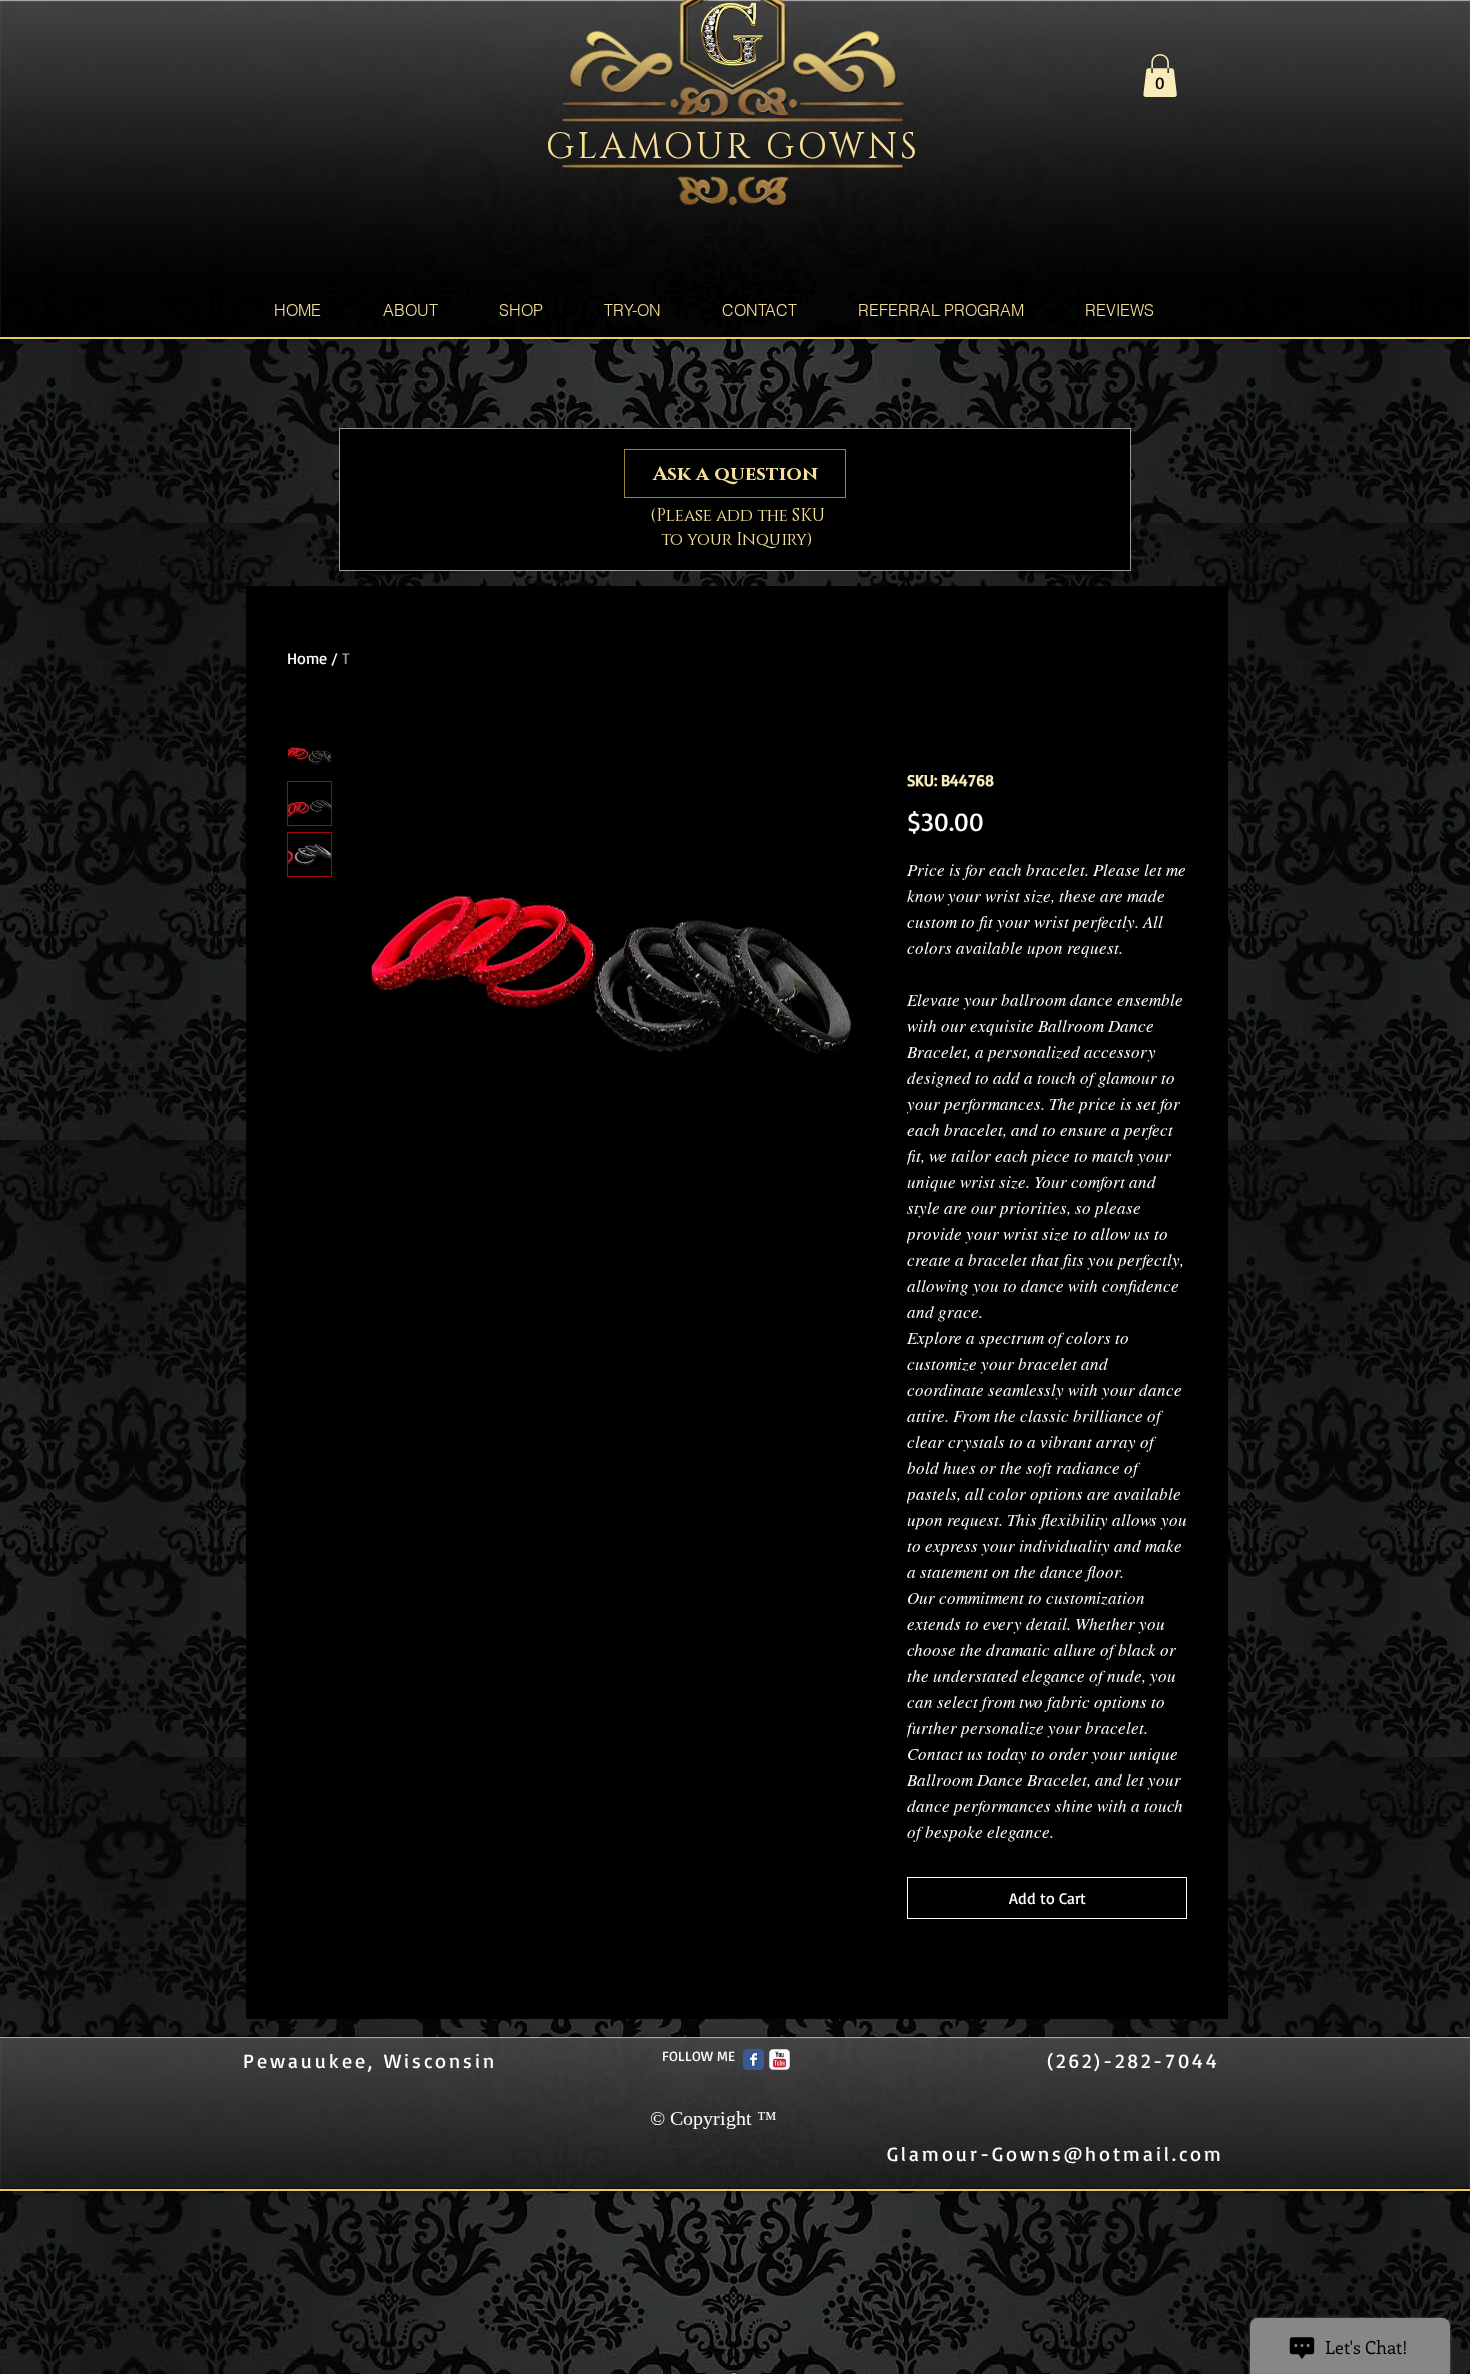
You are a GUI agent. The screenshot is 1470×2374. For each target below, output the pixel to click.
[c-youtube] (779, 2059)
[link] (1160, 75)
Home (307, 658)
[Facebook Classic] (753, 2059)
